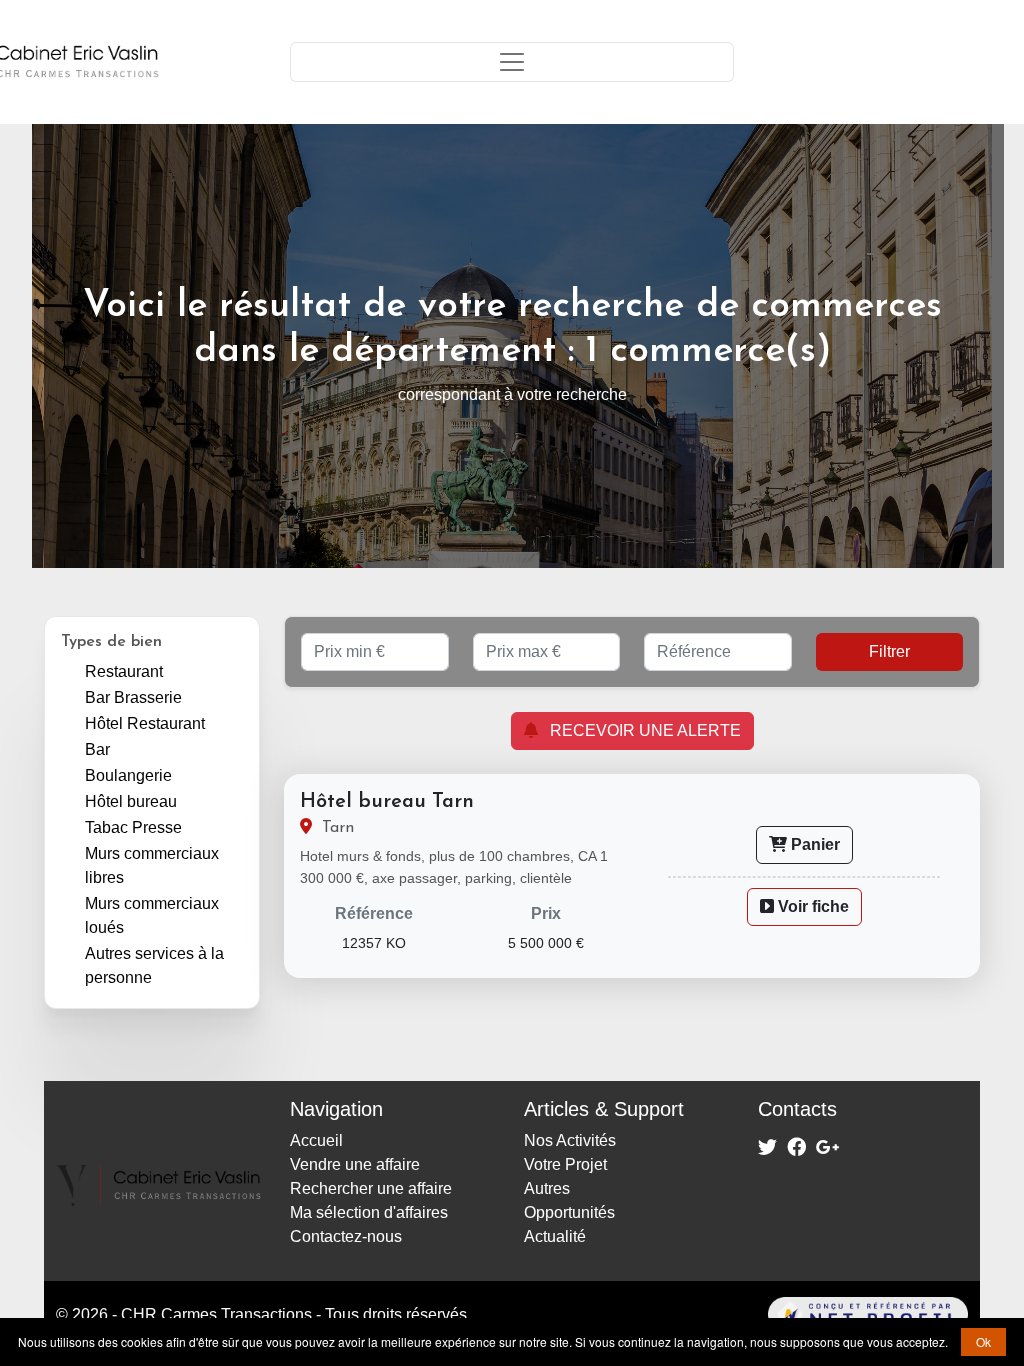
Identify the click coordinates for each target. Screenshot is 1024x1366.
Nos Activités (570, 1140)
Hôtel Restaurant (145, 723)
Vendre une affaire (355, 1164)
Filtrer (889, 651)
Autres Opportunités (569, 1200)
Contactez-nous (346, 1236)
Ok (983, 1341)
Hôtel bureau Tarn (387, 802)
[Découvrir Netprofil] (746, 1315)
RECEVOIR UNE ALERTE (639, 730)
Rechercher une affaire (371, 1188)
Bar (97, 749)
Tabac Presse (133, 827)
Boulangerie (128, 775)
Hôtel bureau (131, 801)
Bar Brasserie (133, 697)
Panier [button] (813, 844)
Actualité (555, 1236)
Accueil (316, 1140)
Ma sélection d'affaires (369, 1212)
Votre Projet (565, 1164)
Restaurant (124, 671)
